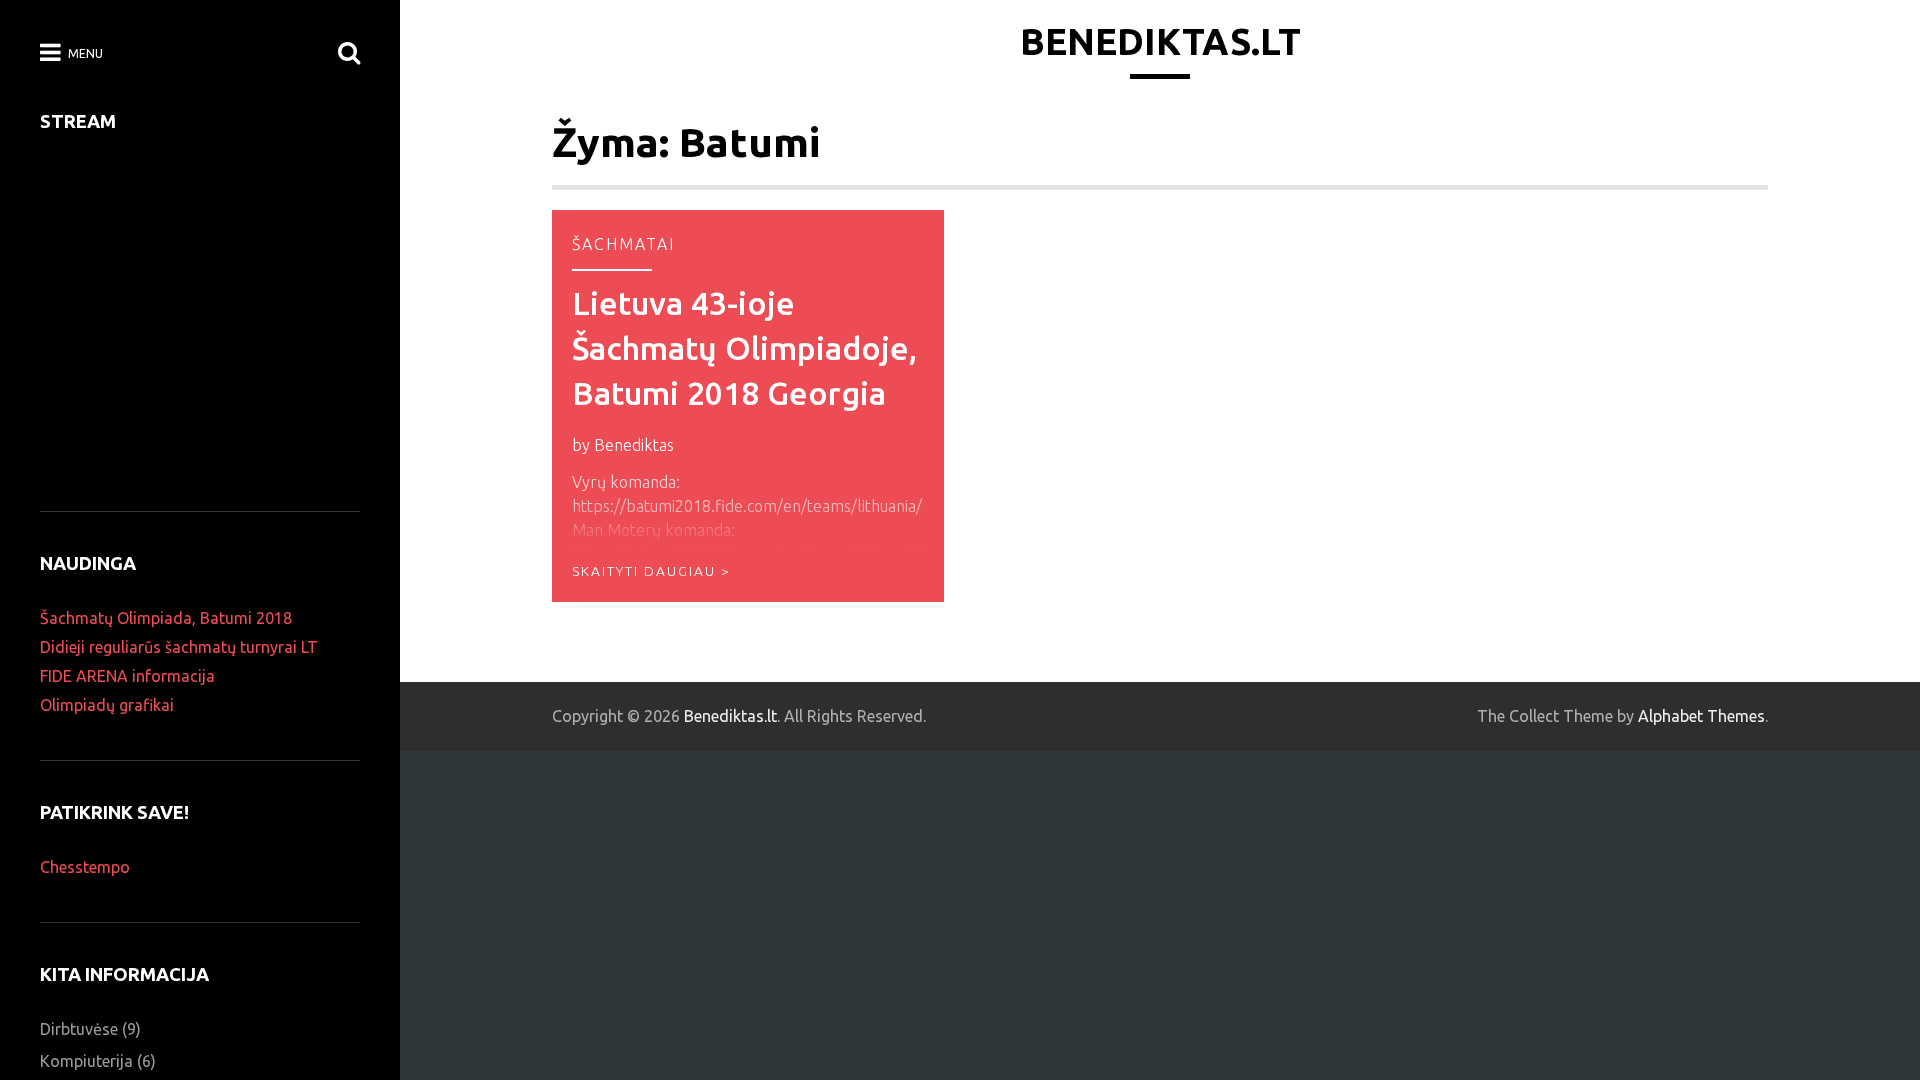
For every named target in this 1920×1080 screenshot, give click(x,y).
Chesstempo (85, 867)
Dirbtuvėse (79, 1029)
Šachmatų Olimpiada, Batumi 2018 (166, 618)
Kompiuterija (86, 1061)
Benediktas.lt (1160, 41)
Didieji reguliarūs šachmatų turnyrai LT (179, 647)
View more (748, 406)
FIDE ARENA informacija (127, 676)
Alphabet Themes (1701, 716)
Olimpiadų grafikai (107, 705)
